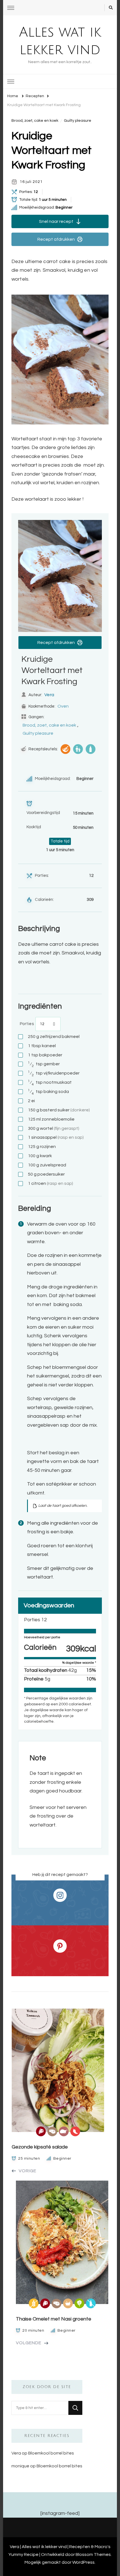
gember (44, 1064)
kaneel (42, 1046)
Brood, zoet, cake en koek (35, 121)
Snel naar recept (56, 221)
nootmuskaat (50, 1083)
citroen (51, 1183)
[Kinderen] (78, 749)
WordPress (83, 2562)
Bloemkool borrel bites (51, 2453)
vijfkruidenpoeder (54, 1073)
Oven (63, 706)
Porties (27, 1024)
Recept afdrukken (56, 239)
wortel (54, 1128)
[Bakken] (65, 749)
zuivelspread (47, 1165)
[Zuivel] (91, 749)
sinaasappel (56, 1137)
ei (31, 1101)
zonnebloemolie (51, 1119)
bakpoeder (45, 1055)
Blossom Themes (93, 2554)
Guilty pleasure (78, 121)
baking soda (48, 1092)
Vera (49, 695)
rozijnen (42, 1147)
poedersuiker (46, 1174)
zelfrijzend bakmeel (54, 1037)
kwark (40, 1156)
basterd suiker (59, 1110)
